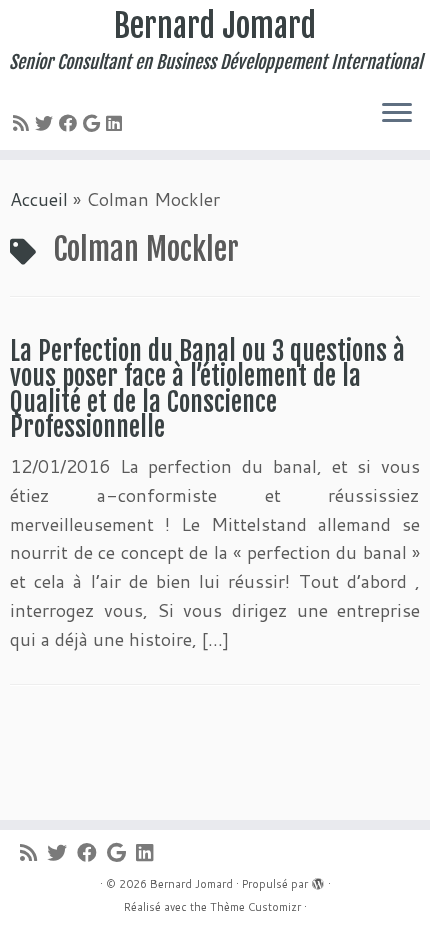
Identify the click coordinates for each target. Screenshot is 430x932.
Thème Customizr (255, 907)
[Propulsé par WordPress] (318, 880)
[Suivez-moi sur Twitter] (47, 123)
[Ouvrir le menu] (397, 114)
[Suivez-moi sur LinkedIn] (117, 123)
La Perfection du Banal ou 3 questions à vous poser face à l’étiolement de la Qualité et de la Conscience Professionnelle (207, 389)
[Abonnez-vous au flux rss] (24, 123)
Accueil (39, 199)
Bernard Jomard (215, 26)
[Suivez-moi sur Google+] (94, 123)
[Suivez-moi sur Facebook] (71, 123)
